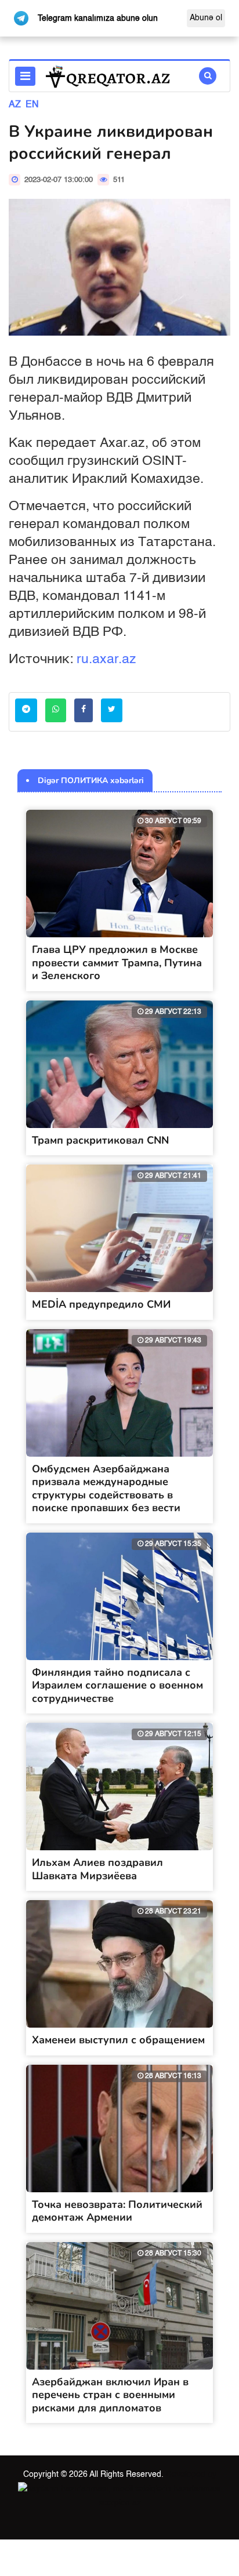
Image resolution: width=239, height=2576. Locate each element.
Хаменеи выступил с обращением (118, 2040)
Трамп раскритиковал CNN (100, 1140)
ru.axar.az (106, 659)
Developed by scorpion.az (157, 2488)
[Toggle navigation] (25, 76)
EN (32, 105)
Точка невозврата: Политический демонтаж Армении (117, 2211)
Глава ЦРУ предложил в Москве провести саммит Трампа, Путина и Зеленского (117, 963)
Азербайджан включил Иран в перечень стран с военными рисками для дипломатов (110, 2395)
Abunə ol (206, 18)
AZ (15, 105)
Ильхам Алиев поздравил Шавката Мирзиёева (97, 1869)
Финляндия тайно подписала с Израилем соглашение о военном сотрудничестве (117, 1685)
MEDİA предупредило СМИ (101, 1304)
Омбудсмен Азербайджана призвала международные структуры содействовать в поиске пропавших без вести (106, 1489)
